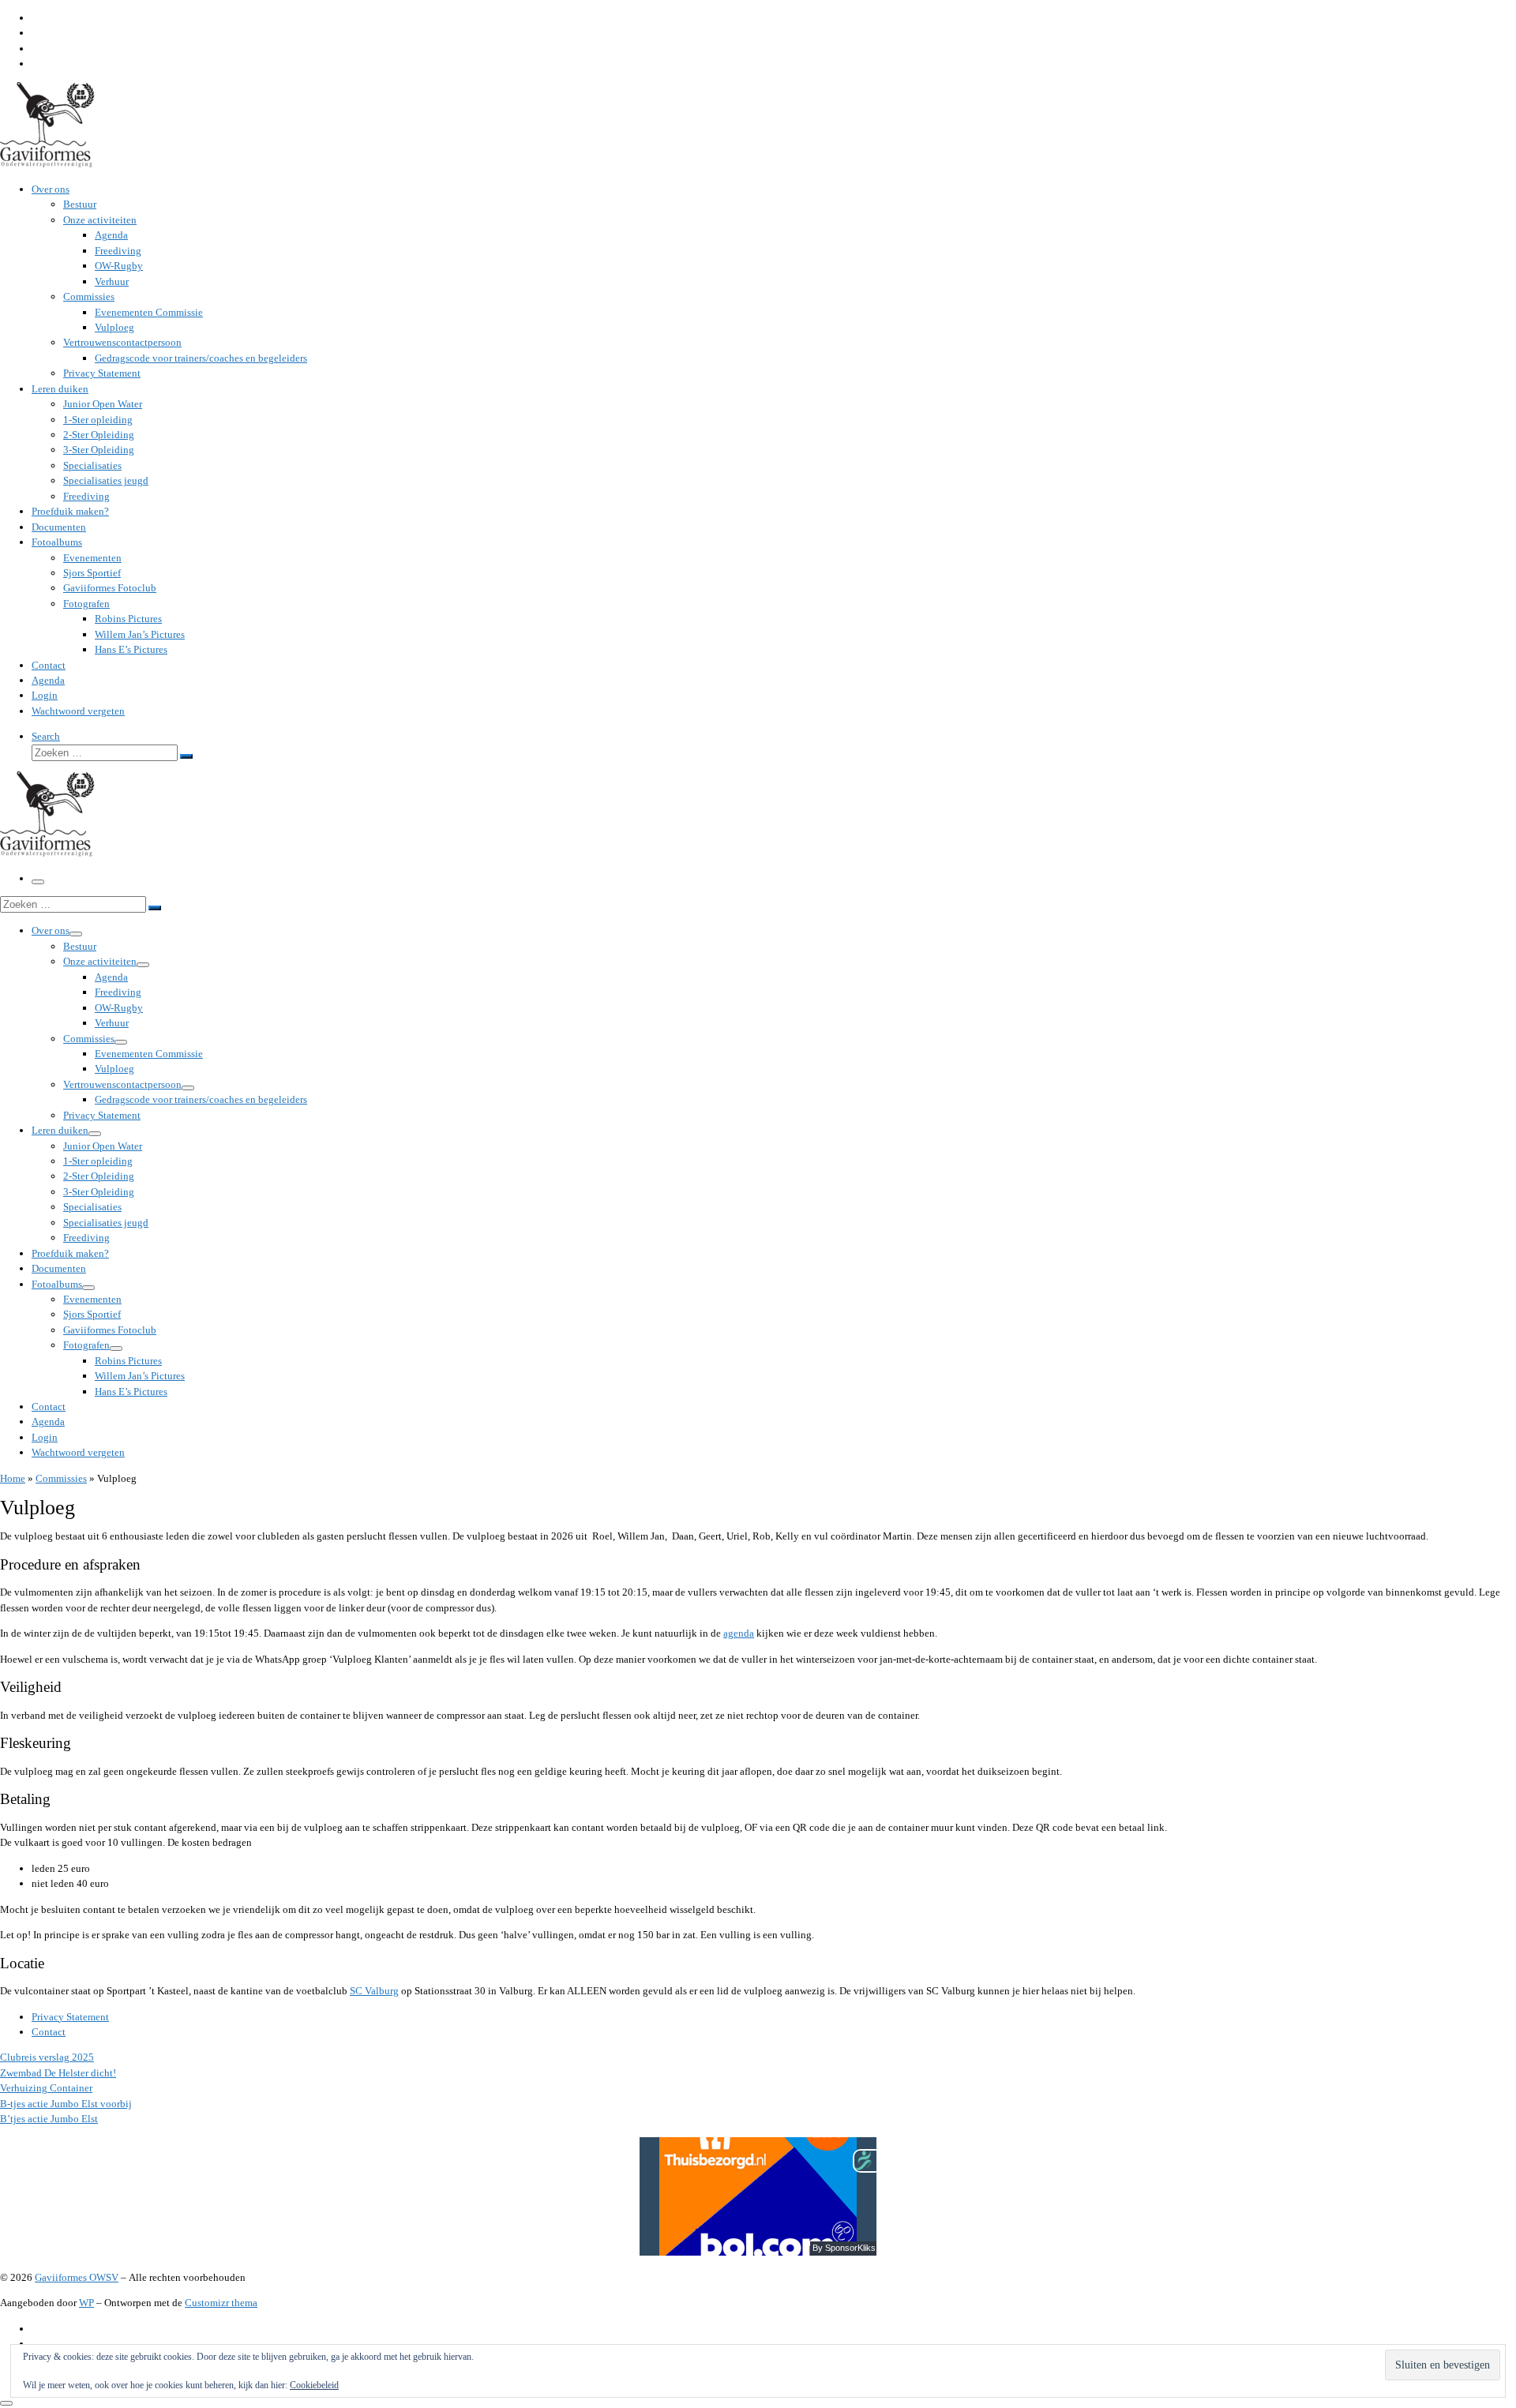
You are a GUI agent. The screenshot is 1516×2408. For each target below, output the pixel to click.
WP (86, 2303)
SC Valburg (374, 1991)
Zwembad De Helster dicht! (58, 2073)
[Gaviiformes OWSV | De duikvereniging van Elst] (47, 164)
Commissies (61, 1478)
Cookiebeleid (314, 2385)
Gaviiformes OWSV (77, 2277)
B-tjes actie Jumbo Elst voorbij (66, 2104)
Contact (49, 2032)
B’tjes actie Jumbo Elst (49, 2119)
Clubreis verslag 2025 (47, 2057)
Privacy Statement (70, 2017)
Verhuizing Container (46, 2088)
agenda (739, 1633)
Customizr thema (221, 2303)
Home (13, 1478)
